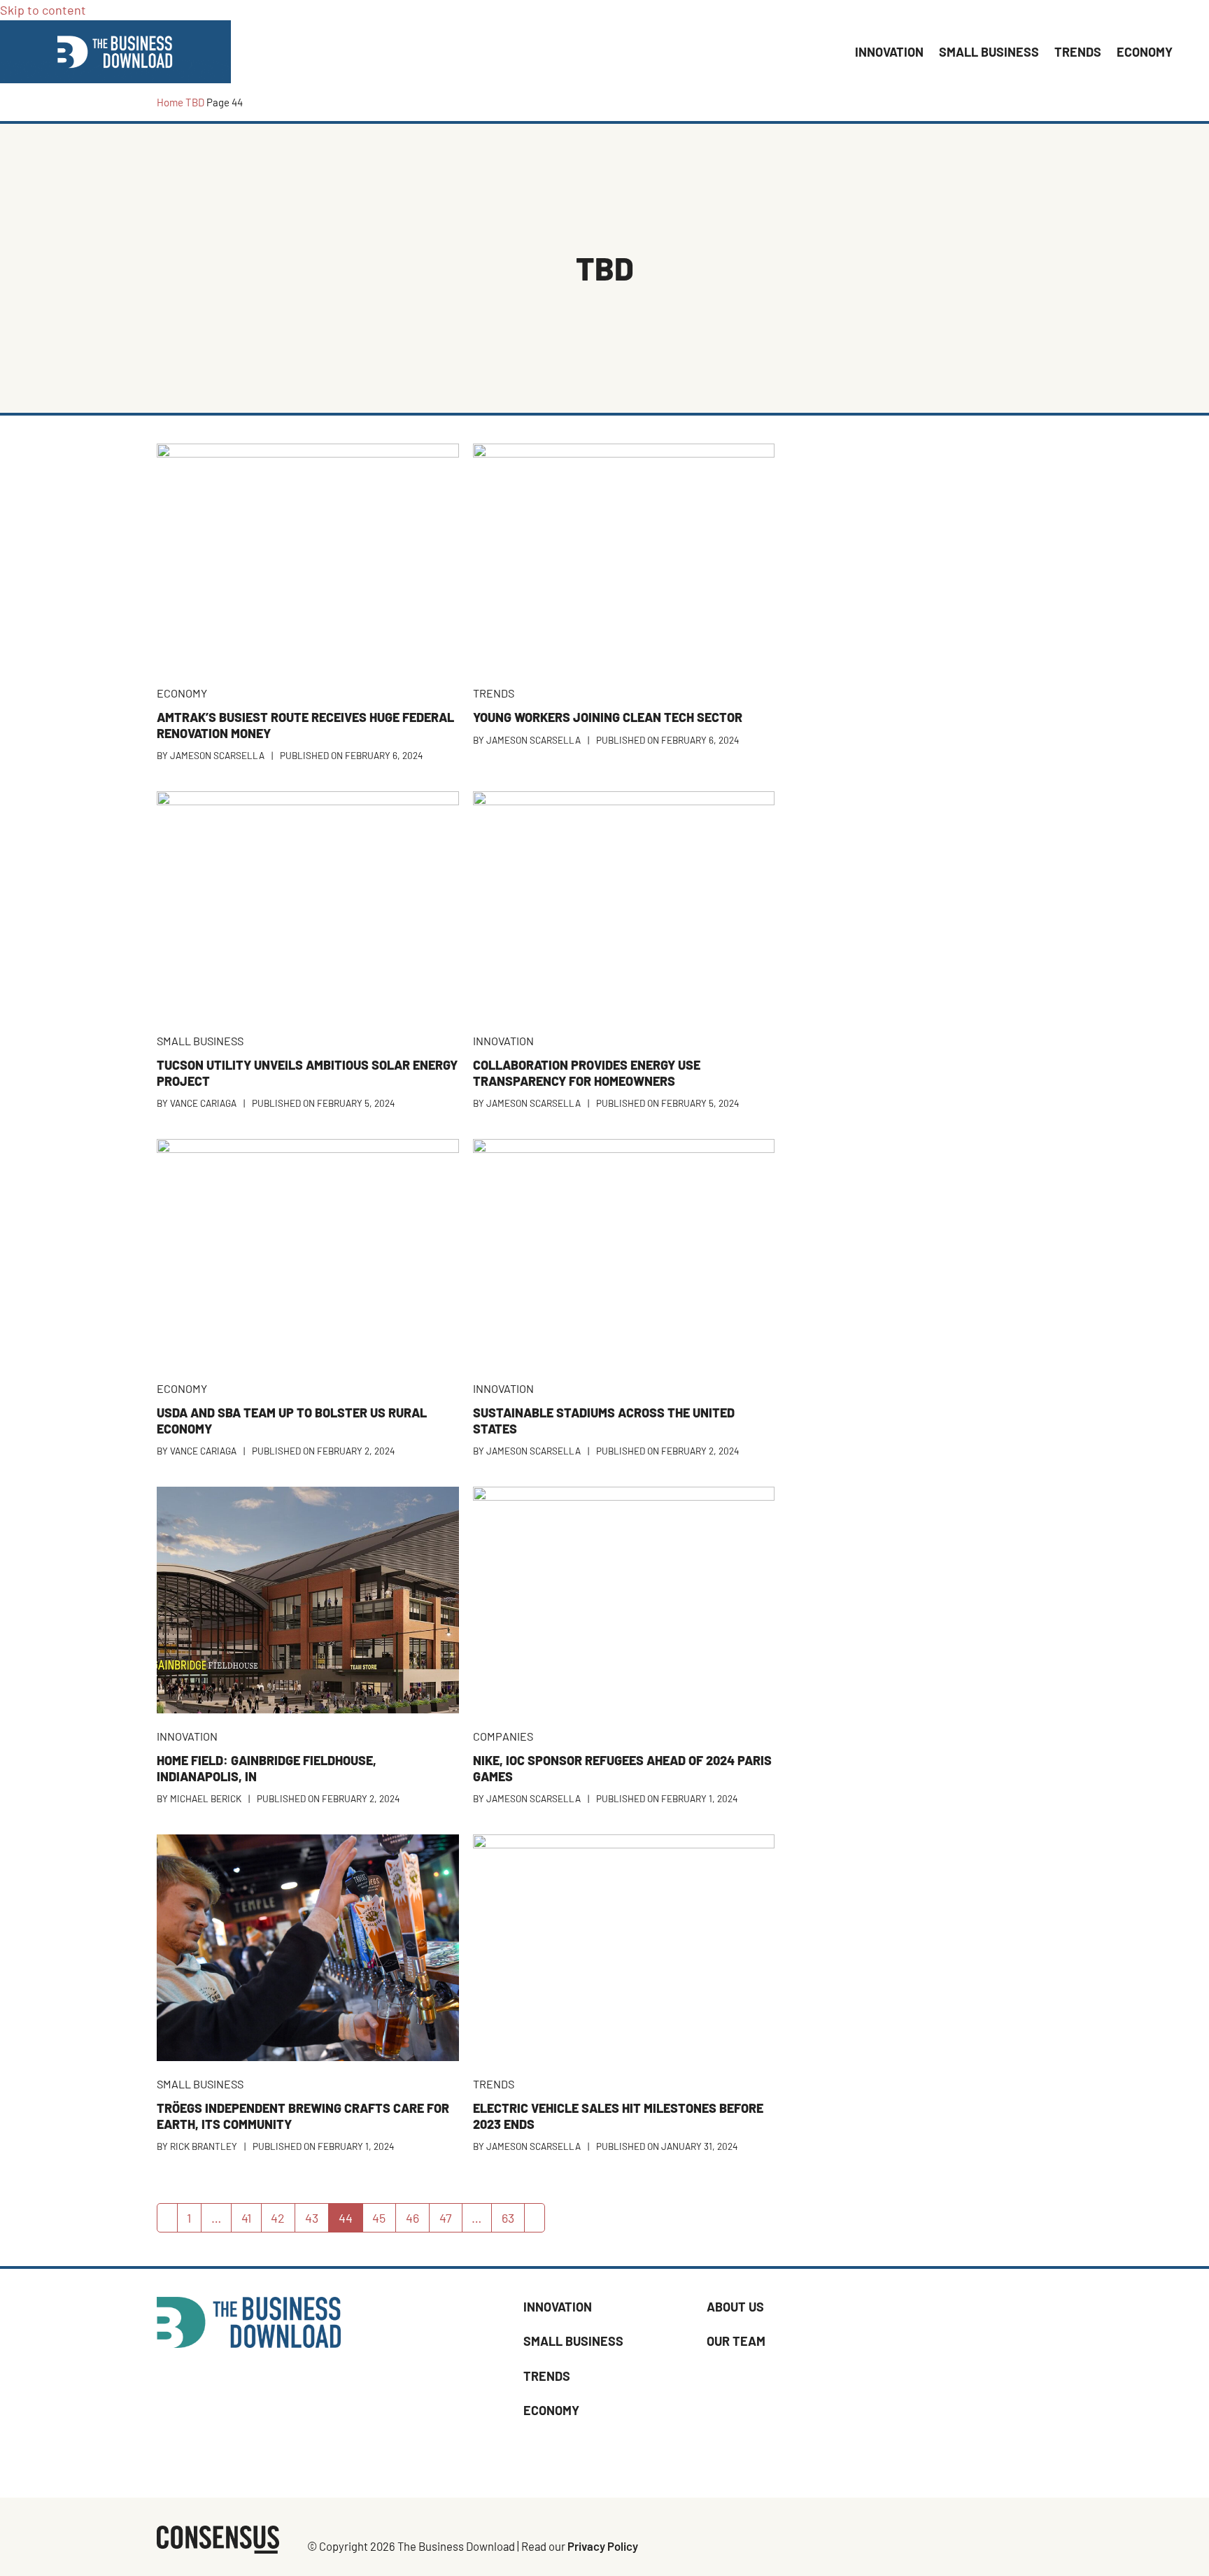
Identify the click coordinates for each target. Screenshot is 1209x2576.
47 (451, 2221)
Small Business (573, 2342)
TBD (195, 102)
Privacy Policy (603, 2547)
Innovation (558, 2307)
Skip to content (43, 10)
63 (513, 2221)
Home (170, 102)
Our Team (736, 2342)
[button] (1188, 52)
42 (283, 2221)
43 (317, 2221)
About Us (735, 2307)
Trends (547, 2376)
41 (251, 2221)
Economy (551, 2410)
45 (384, 2221)
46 (417, 2221)
